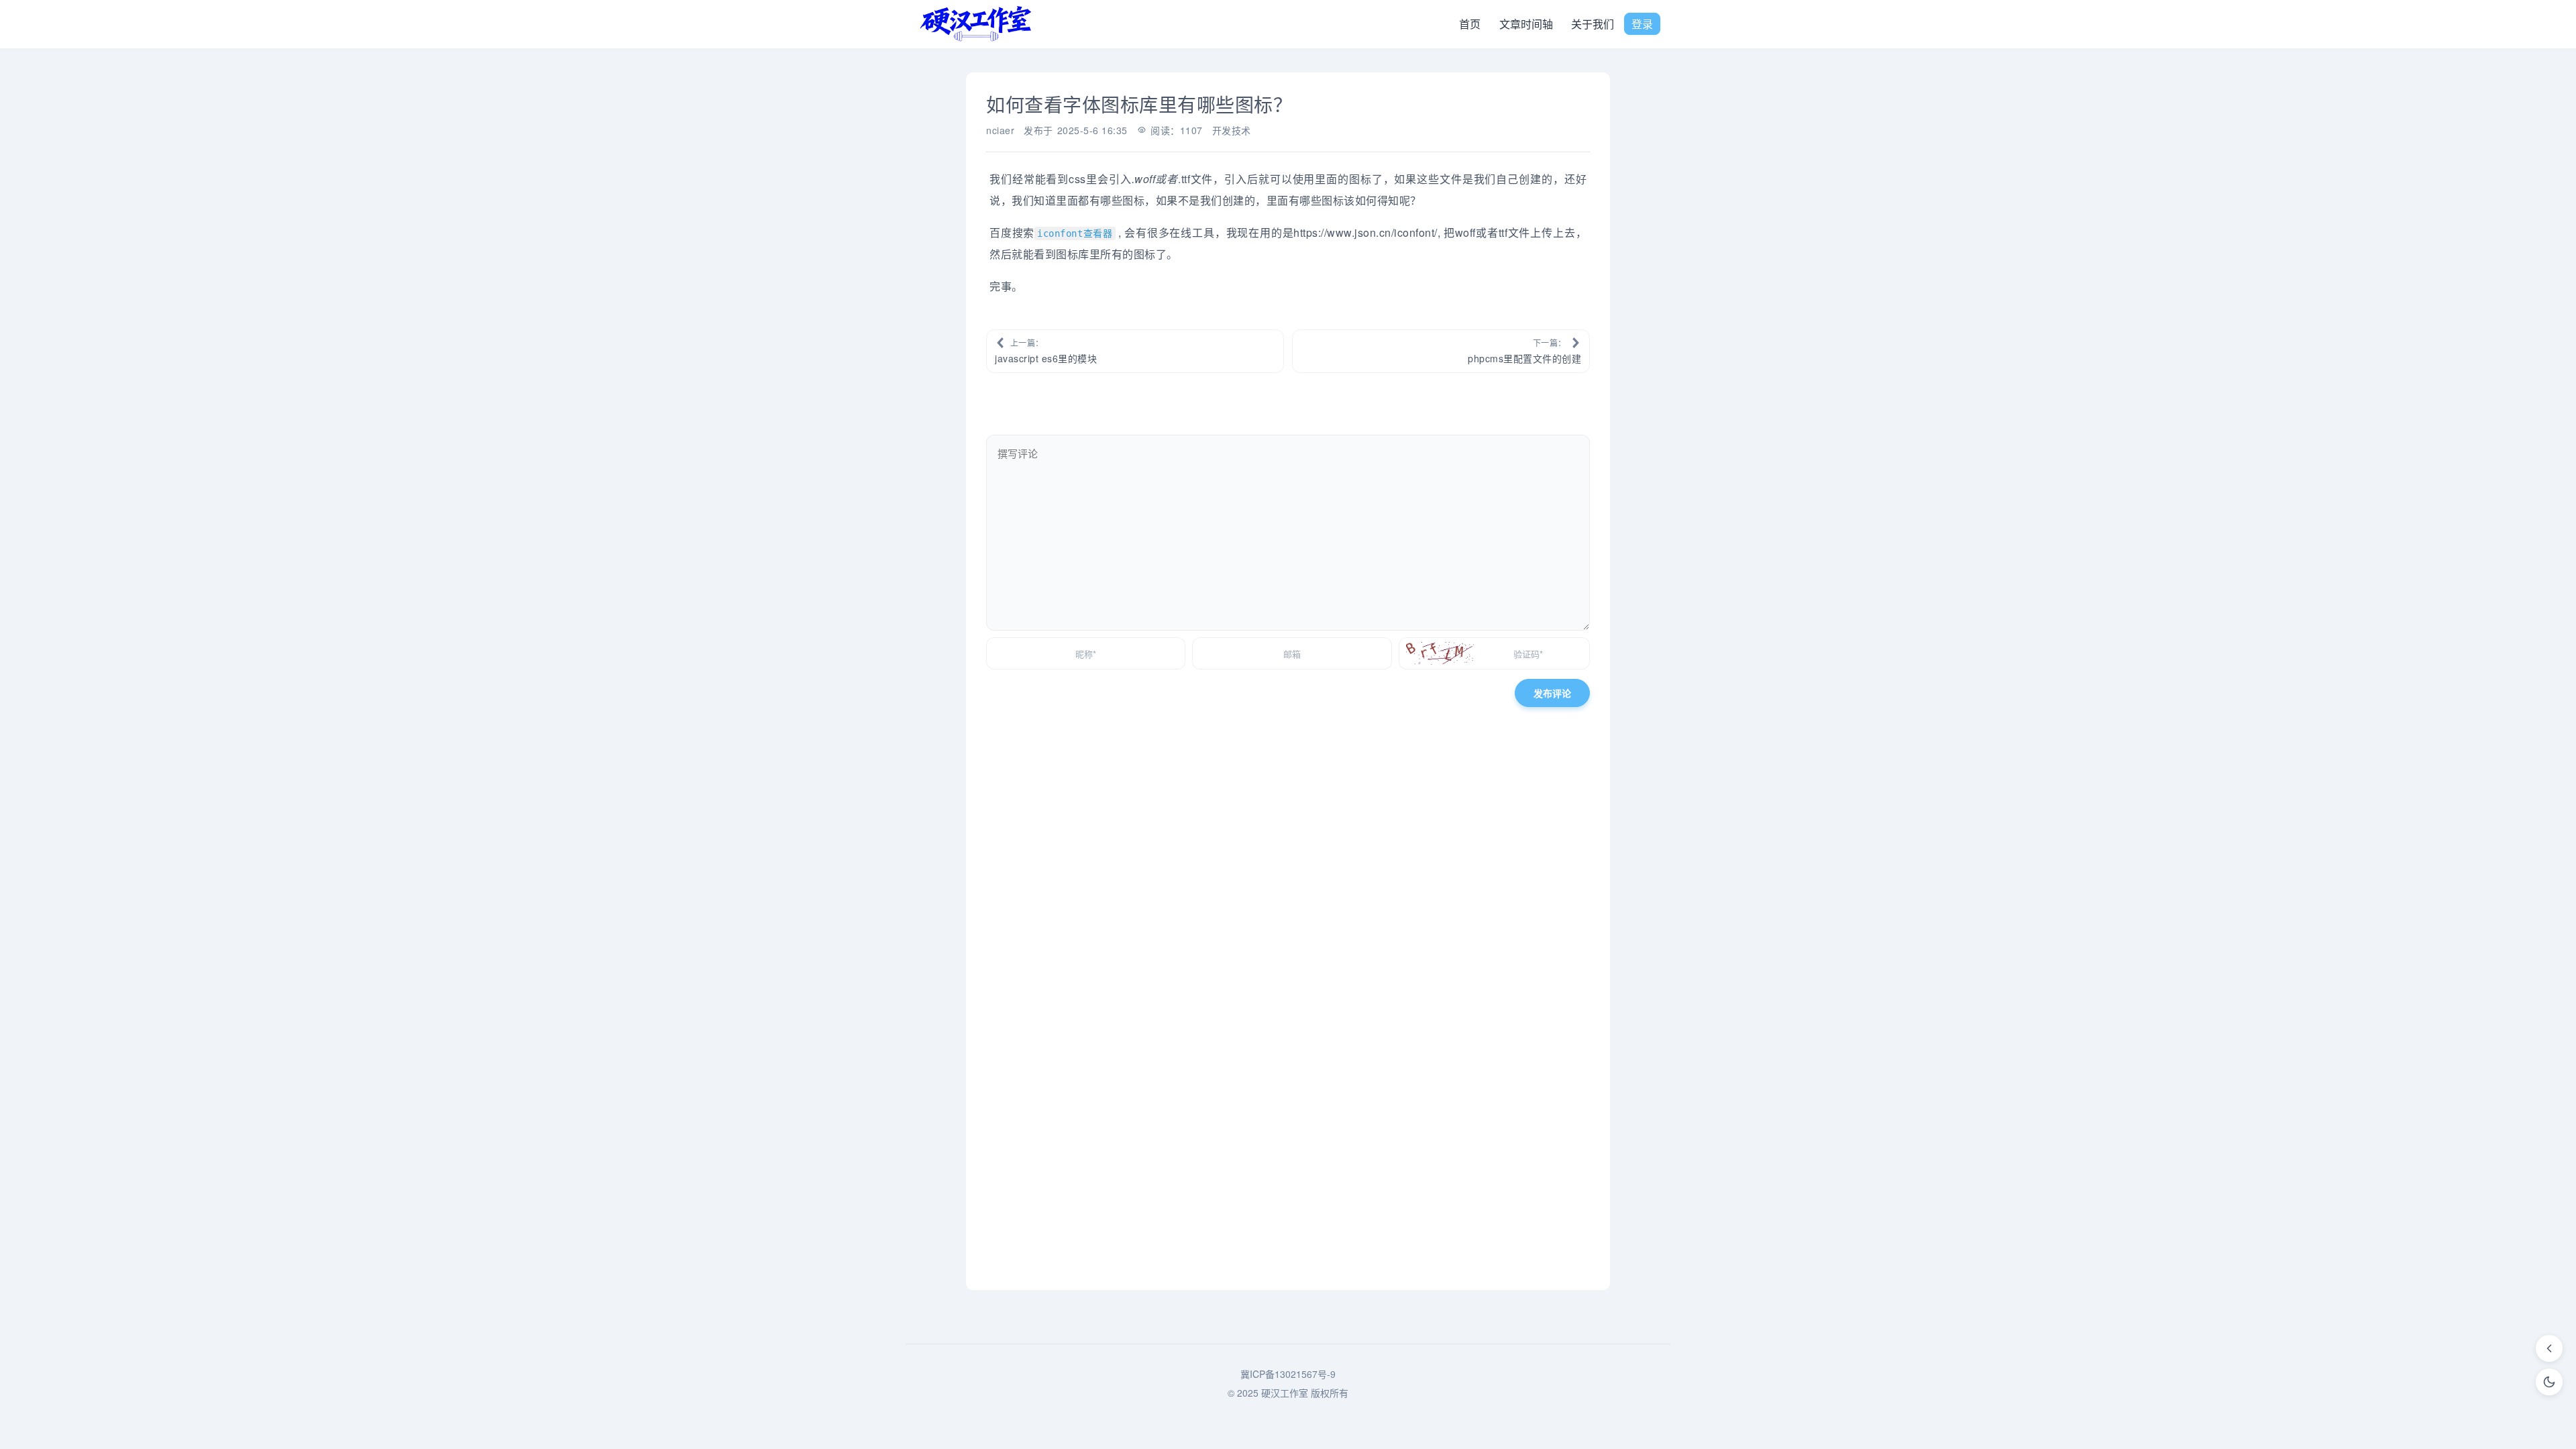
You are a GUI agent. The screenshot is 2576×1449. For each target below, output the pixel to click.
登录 (1642, 24)
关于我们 (1593, 24)
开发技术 (1232, 130)
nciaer (1000, 130)
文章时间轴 (1526, 24)
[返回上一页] (2549, 1348)
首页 (1470, 24)
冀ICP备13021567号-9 (1288, 1374)
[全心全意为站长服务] (976, 24)
